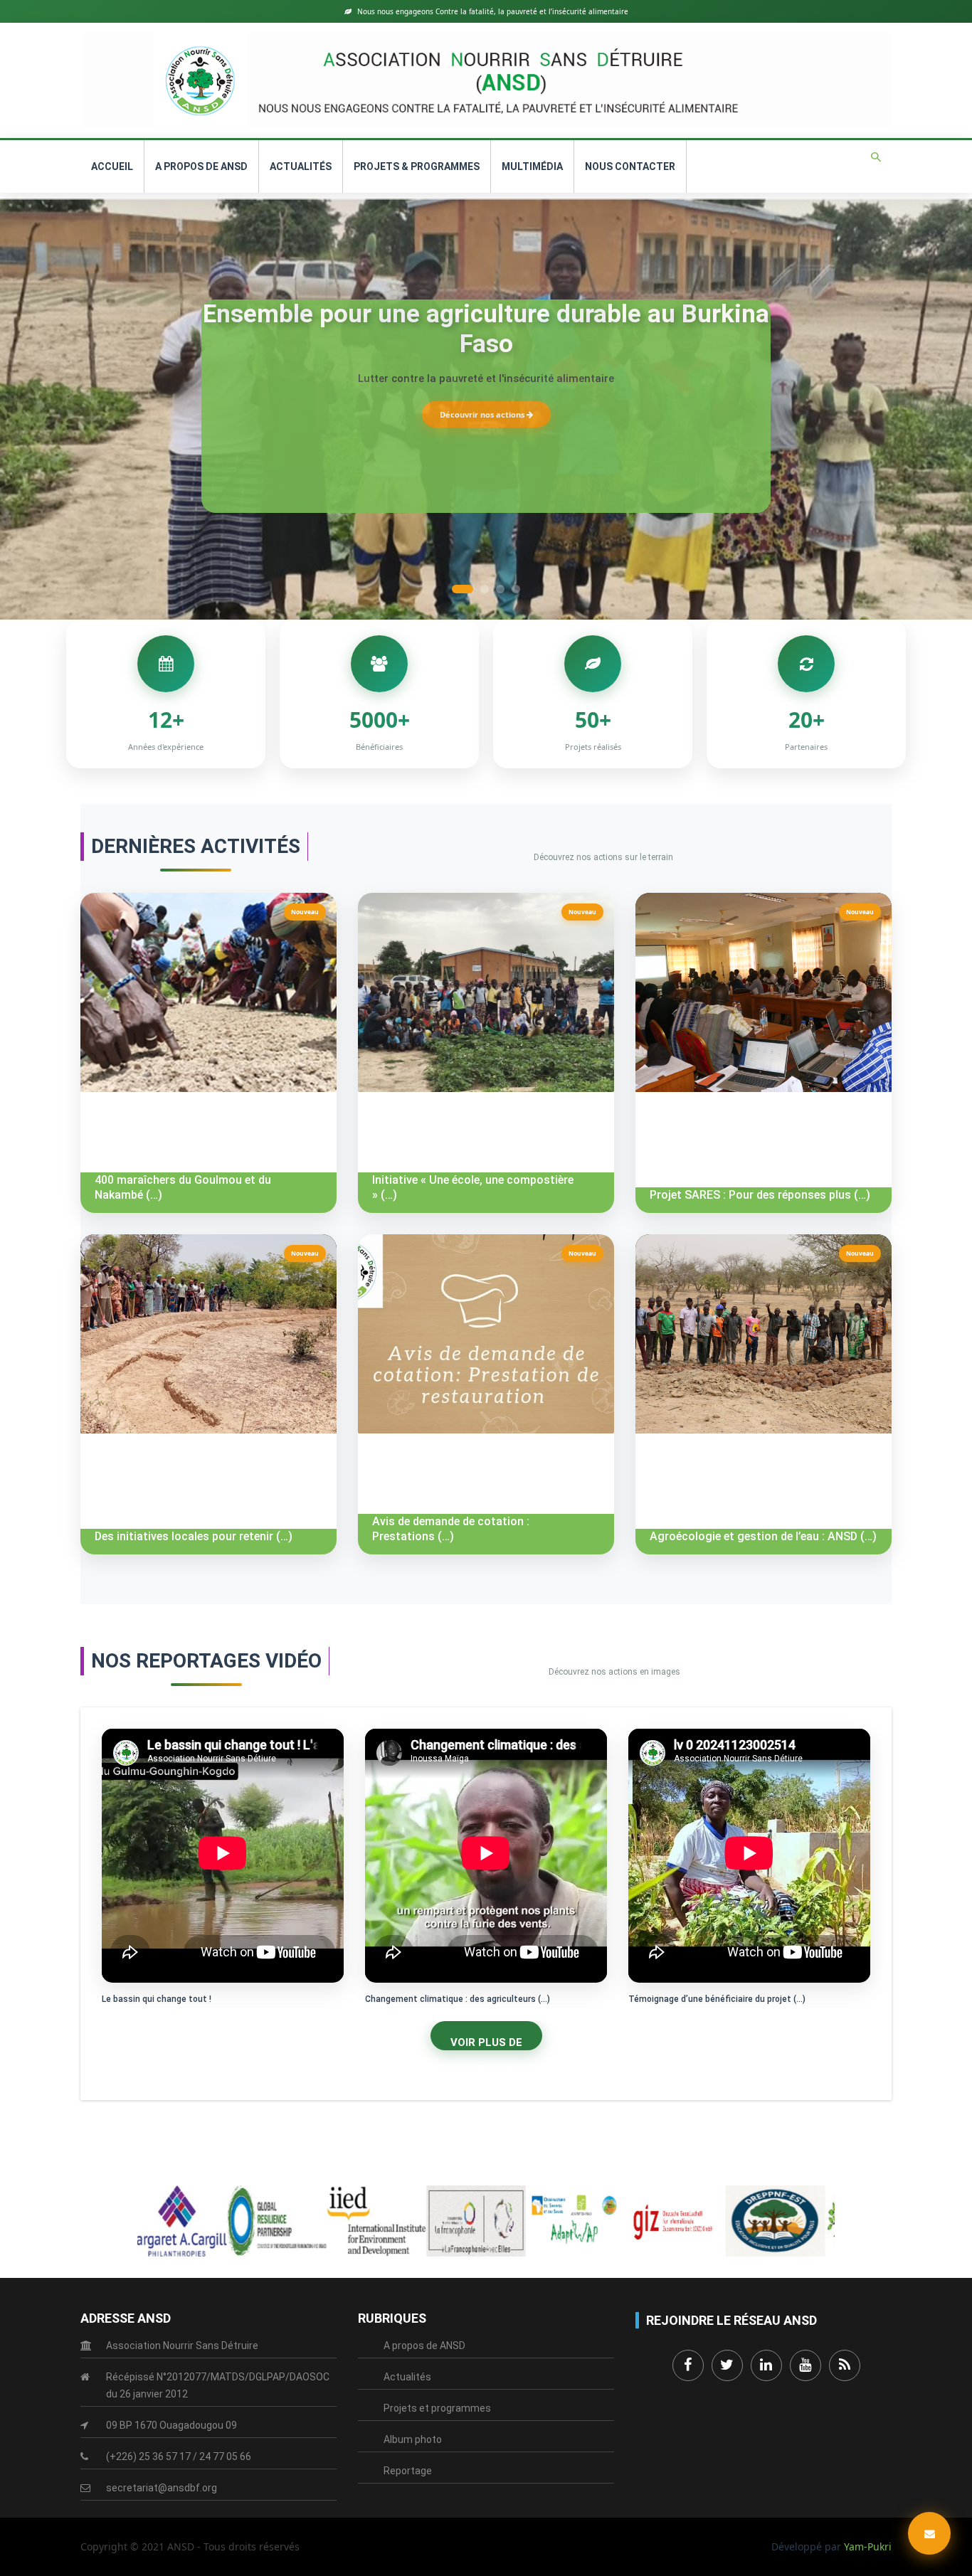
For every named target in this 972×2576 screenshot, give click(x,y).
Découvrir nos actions (483, 414)
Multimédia (532, 166)
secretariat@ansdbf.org (162, 2488)
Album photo (413, 2439)
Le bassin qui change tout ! (157, 1999)
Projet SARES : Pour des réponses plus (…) (760, 1195)
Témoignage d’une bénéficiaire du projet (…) (717, 1999)
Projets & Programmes (417, 166)
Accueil (112, 166)
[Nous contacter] (929, 2533)
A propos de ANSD (201, 166)
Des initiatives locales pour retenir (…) (194, 1536)
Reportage (408, 2471)
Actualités (301, 166)
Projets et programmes (437, 2408)
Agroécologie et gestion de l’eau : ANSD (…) (763, 1536)
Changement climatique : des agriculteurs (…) (458, 1999)
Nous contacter (630, 166)
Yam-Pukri (868, 2546)
